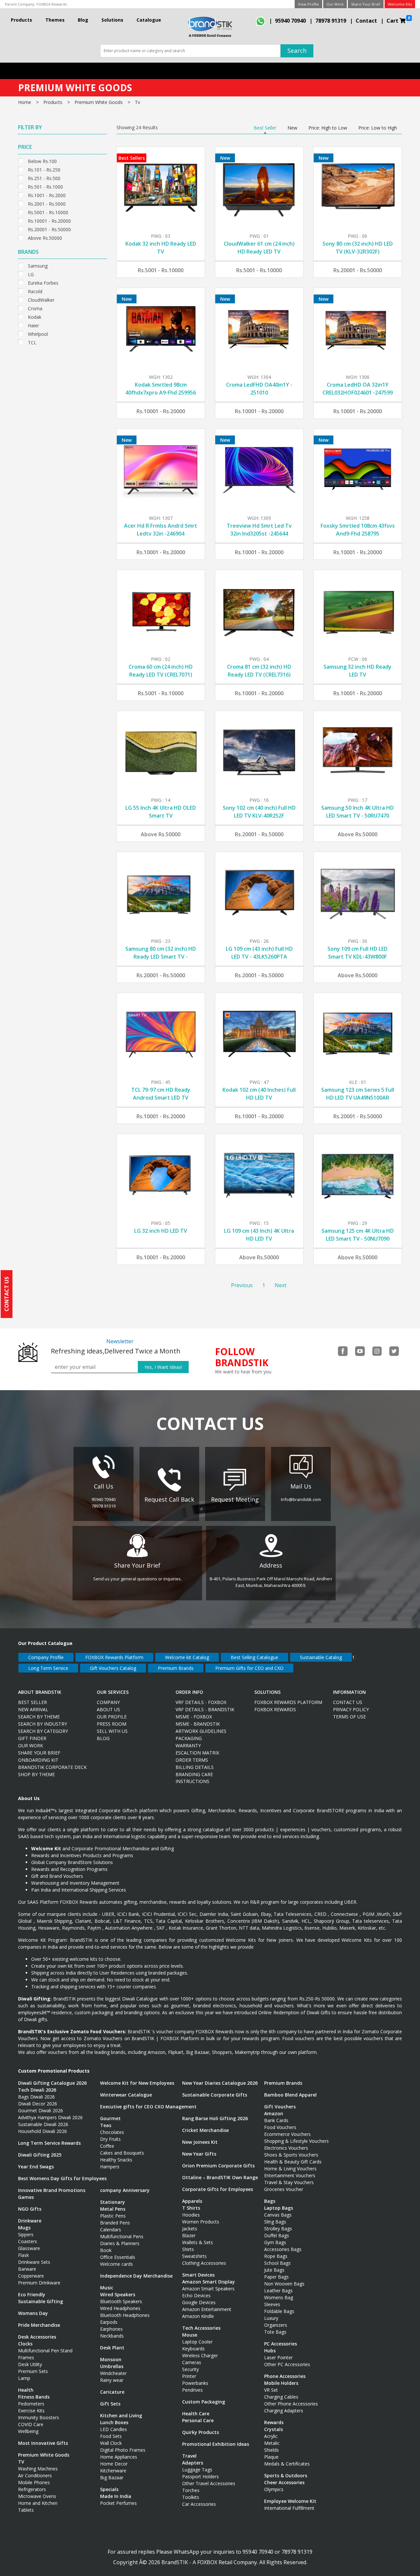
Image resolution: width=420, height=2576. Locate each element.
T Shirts (191, 2208)
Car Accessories (199, 2504)
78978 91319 (331, 21)
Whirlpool (38, 333)
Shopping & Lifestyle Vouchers (296, 2141)
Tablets (26, 2510)
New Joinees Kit (200, 2142)
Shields (272, 2450)
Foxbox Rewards (275, 1709)
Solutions (112, 20)
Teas (106, 2125)
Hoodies (191, 2215)
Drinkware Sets (34, 2262)
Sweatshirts (194, 2256)
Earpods (109, 2322)
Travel (189, 2456)
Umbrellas (112, 2366)
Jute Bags (274, 2270)
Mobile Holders (281, 2383)
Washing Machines (38, 2469)
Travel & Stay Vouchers (289, 2182)
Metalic (272, 2443)
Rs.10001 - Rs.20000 (49, 220)
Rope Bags (276, 2256)
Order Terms (192, 1760)
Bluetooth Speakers (121, 2301)
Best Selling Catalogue (254, 1657)
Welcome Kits (400, 4)
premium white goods (99, 102)
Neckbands (112, 2336)
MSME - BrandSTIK (198, 1724)
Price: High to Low (328, 128)
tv (137, 102)
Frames (26, 2357)
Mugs (24, 2228)
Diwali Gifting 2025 (40, 2155)
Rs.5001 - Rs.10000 (48, 212)
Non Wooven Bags (284, 2284)
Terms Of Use (349, 1717)
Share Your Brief (366, 4)
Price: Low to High (378, 128)
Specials (109, 2489)
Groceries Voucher (284, 2189)
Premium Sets (33, 2371)
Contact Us (348, 1702)
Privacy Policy (351, 1709)
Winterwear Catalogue (126, 2095)
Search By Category (43, 1731)
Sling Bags (275, 2222)
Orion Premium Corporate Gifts (218, 2166)
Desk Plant (112, 2348)
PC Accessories (281, 2344)
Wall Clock (111, 2443)
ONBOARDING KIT (38, 1760)
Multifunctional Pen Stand (45, 2351)
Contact (366, 21)
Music (107, 2288)
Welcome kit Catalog (187, 1657)
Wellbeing (28, 2431)
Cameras (192, 2362)
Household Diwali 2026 (42, 2131)
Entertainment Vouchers (290, 2175)
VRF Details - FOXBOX (201, 1702)
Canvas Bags (278, 2215)
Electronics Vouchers (286, 2148)
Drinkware (30, 2221)
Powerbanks (195, 2383)
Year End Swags (36, 2167)
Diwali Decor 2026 (38, 2104)
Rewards (274, 2422)
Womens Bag (279, 2297)
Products (21, 20)
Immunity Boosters (39, 2417)
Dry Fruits (110, 2139)
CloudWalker (41, 299)
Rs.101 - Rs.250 (44, 169)
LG (31, 274)
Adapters (193, 2463)
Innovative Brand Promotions (52, 2190)
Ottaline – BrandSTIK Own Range (220, 2177)
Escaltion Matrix (197, 1753)
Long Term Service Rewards (49, 2143)
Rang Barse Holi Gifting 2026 (215, 2118)
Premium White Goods (44, 2455)
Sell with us (112, 1731)
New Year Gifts (199, 2154)
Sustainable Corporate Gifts (215, 2095)
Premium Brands (176, 1668)
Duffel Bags (277, 2235)
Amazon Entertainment (207, 2309)
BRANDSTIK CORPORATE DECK (52, 1767)
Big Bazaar (112, 2477)
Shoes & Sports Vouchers (291, 2155)
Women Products (201, 2222)
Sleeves (272, 2304)
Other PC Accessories (287, 2364)
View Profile (308, 4)
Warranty (188, 1745)
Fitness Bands (34, 2397)
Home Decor (114, 2464)
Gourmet (110, 2118)
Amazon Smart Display (209, 2282)
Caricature (112, 2392)
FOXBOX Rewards (52, 4)
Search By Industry (42, 1724)
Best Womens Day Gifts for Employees (62, 2178)
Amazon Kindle (198, 2316)
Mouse (190, 2335)
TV (21, 2462)
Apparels (192, 2201)
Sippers (26, 2234)
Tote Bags (275, 2332)
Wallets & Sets (198, 2242)
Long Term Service (48, 1668)
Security (190, 2369)
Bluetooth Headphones (125, 2315)
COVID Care (31, 2424)
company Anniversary (125, 2190)
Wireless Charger (200, 2355)
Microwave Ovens (37, 2496)
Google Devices (199, 2302)
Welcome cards (116, 2264)
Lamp (24, 2378)
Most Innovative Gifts (43, 2443)
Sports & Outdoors (286, 2475)
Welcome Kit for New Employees (137, 2083)
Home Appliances (119, 2457)
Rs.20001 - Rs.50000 (49, 229)
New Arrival (33, 1709)
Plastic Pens (113, 2216)
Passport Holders (200, 2476)
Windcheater (113, 2373)
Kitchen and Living (121, 2415)
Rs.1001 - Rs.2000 (47, 195)
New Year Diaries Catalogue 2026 (220, 2083)
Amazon (274, 2113)
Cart (398, 20)
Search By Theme (39, 1717)
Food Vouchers (280, 2127)
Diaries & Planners (120, 2243)
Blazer (189, 2235)
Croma (35, 308)
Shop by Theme (36, 1774)
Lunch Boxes (114, 2422)
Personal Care (198, 2420)
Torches (191, 2490)
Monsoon (111, 2359)
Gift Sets (110, 2404)
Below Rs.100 (42, 161)
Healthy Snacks (116, 2160)
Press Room (112, 1724)
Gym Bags (275, 2242)
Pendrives (192, 2390)
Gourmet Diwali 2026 (41, 2110)
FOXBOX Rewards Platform (114, 1657)
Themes (55, 20)
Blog (83, 20)
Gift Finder (32, 1738)
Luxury (271, 2318)
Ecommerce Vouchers (287, 2134)
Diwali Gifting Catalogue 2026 (52, 2083)
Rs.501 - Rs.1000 (45, 186)
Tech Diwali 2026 (37, 2090)
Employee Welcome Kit (290, 2501)
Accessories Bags (283, 2249)
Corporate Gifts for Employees (218, 2189)
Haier (33, 325)
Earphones (111, 2329)
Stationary (113, 2202)
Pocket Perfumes (118, 2503)
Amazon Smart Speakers (208, 2289)
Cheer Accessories (284, 2482)
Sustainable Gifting (41, 2301)
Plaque (271, 2457)
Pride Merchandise (39, 2325)
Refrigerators (32, 2489)
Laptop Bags (279, 2208)
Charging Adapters (284, 2411)
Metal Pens (113, 2209)
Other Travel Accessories (209, 2483)
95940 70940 (290, 21)
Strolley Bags (278, 2229)
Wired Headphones (120, 2308)
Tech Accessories (201, 2328)
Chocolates (112, 2132)
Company (108, 1702)
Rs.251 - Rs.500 (44, 178)
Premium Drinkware (39, 2283)
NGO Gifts (30, 2209)
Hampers (110, 2167)
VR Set (271, 2390)
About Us (108, 1709)
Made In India (116, 2496)
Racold (35, 291)
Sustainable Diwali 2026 (43, 2124)
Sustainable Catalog (321, 1657)
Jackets (190, 2229)
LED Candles (114, 2429)
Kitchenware (113, 2471)
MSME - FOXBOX (194, 1717)
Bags (270, 2201)
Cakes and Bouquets (122, 2153)
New (292, 128)
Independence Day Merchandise (136, 2276)
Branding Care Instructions (194, 1778)
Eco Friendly (32, 2294)
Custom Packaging (204, 2402)
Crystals (273, 2429)
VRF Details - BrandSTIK (205, 1709)
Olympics (274, 2489)
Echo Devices (196, 2295)
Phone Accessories (285, 2376)
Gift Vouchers (280, 2107)
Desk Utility (30, 2364)
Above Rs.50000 (45, 237)
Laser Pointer (278, 2357)
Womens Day (33, 2313)
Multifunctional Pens (122, 2236)
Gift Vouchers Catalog (113, 1668)
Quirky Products (200, 2432)
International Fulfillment (289, 2508)
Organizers (276, 2325)
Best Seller (265, 128)
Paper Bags (276, 2277)
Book (106, 2250)
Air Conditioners (35, 2475)
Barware (27, 2269)
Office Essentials (118, 2257)
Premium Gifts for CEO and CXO (249, 1668)
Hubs (270, 2351)
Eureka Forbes (43, 282)
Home (25, 102)
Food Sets (111, 2436)
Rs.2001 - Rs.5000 (47, 203)
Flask (23, 2255)
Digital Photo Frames (123, 2450)
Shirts (188, 2249)
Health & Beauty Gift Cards (293, 2162)
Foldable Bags (279, 2311)
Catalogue (149, 20)
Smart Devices (198, 2275)
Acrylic (271, 2436)
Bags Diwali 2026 (36, 2097)
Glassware (29, 2248)
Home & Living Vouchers (290, 2169)
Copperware (31, 2276)
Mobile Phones (34, 2482)
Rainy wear (112, 2380)
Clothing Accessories (204, 2263)
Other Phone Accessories (291, 2404)
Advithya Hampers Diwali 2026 (50, 2117)
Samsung (38, 265)
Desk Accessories (37, 2337)
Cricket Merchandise (205, 2130)
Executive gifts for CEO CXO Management (148, 2107)
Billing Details (195, 1767)
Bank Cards (276, 2120)
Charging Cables (281, 2397)
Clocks (25, 2344)
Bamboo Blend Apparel (290, 2095)
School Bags (277, 2263)
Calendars (111, 2230)
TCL (32, 342)
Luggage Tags (197, 2470)
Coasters (28, 2241)
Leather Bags (278, 2291)
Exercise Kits (31, 2411)
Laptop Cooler (197, 2342)
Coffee (107, 2146)
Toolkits (191, 2497)
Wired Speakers (118, 2294)
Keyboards (193, 2349)
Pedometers (31, 2404)
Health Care (196, 2414)
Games (26, 2197)
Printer (189, 2376)
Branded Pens (115, 2223)
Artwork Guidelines (201, 1731)
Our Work (335, 4)
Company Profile (46, 1657)
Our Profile (112, 1717)
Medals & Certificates (287, 2464)
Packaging (189, 1738)
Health (26, 2390)
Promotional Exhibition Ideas (216, 2444)
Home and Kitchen (38, 2503)
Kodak (35, 316)
